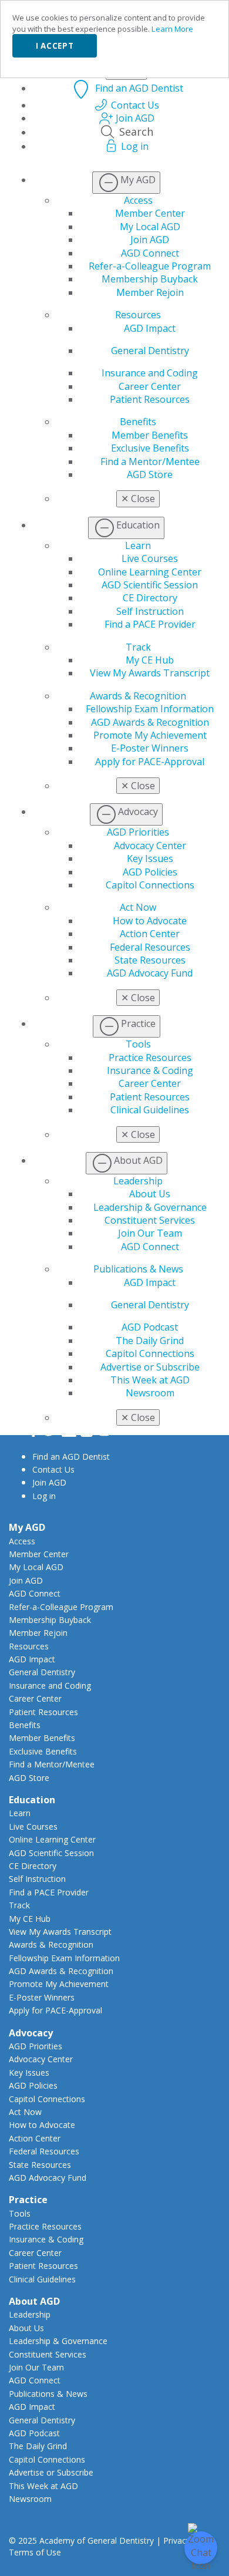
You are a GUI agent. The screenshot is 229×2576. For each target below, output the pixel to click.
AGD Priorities (138, 832)
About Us (150, 1194)
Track (138, 647)
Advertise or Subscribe (150, 1367)
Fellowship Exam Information (150, 709)
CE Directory (150, 598)
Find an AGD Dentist (71, 1457)
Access (138, 200)
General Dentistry (150, 351)
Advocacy (31, 2033)
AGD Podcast (150, 1327)
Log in (44, 1496)
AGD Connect (150, 253)
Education (32, 1800)
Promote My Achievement (150, 735)
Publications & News (138, 1269)
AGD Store (150, 474)
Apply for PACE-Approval (150, 762)
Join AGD (150, 240)
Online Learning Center (150, 572)
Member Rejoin (150, 292)
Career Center (150, 386)
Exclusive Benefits (150, 448)
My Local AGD (150, 227)
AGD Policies (150, 872)
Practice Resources (150, 1058)
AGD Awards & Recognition (150, 722)
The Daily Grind (150, 1341)
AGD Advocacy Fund (150, 973)
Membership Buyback (150, 279)
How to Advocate (150, 921)
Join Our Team (150, 1233)
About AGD (34, 2301)
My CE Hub (150, 660)
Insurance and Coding (150, 373)
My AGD (27, 1527)
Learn (138, 545)
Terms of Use (35, 2552)
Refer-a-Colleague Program (150, 266)
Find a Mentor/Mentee (150, 462)
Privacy (177, 2540)
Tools (138, 1044)
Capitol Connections (150, 885)
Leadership (138, 1181)
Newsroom (150, 1393)
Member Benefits (150, 435)
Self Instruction (150, 611)
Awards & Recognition (138, 696)
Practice (28, 2200)
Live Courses (150, 558)
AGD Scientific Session (150, 585)
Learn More (172, 29)
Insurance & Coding (150, 1070)
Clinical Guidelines (150, 1110)
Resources (138, 315)
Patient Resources (150, 399)
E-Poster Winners (150, 748)
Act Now (138, 907)
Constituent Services (150, 1220)
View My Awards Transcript (150, 673)
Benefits (138, 422)
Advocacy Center (150, 846)
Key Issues (150, 858)
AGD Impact (150, 328)
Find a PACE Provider (150, 624)
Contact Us (53, 1469)
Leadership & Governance (150, 1207)
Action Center (150, 934)
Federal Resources (150, 947)
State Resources (150, 960)
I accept (55, 46)
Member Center (150, 213)
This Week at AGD (150, 1380)
